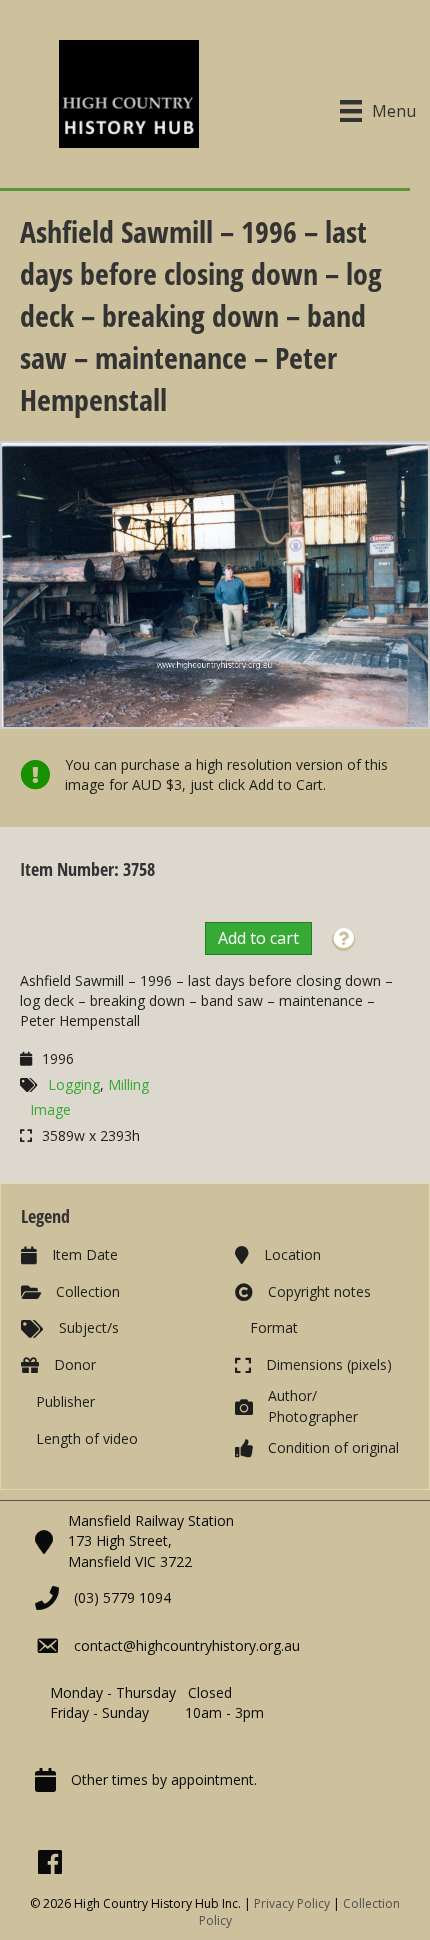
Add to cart (258, 938)
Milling (128, 1084)
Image (50, 1109)
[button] (343, 939)
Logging (74, 1084)
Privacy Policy (292, 1903)
